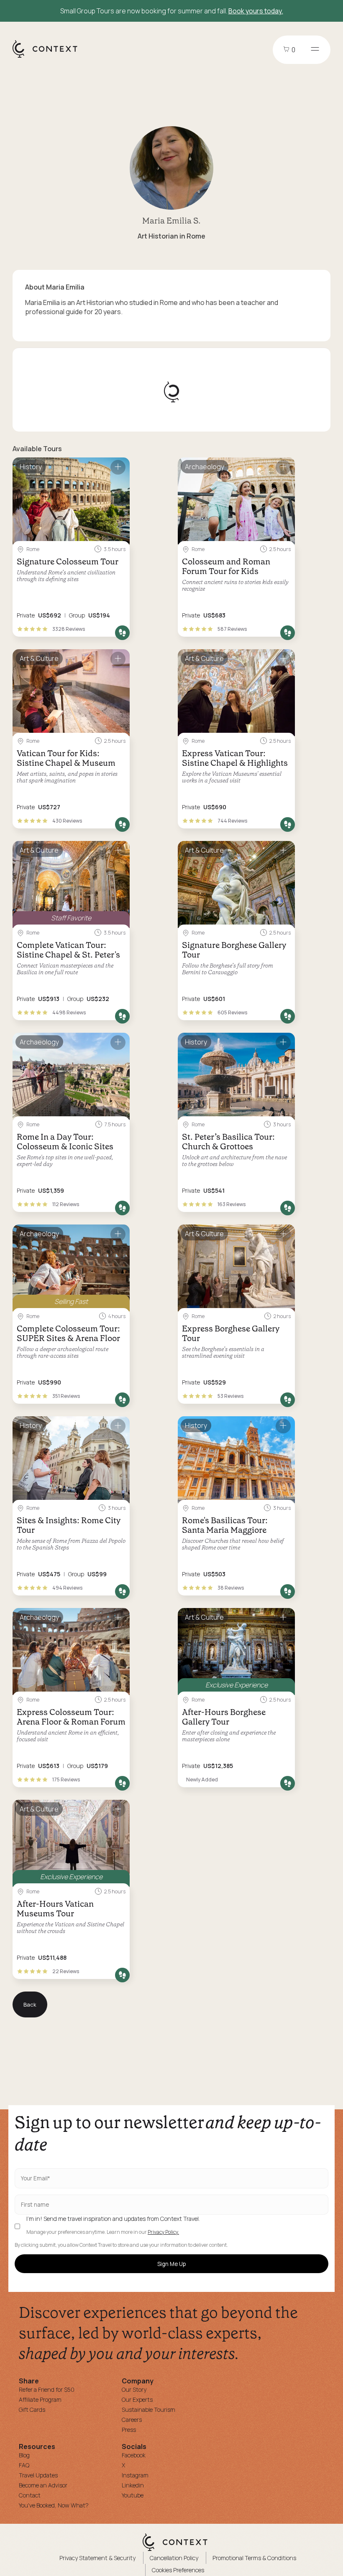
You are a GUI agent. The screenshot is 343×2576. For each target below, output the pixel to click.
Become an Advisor (43, 2485)
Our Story (134, 2389)
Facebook (134, 2455)
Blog (24, 2455)
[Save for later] (118, 467)
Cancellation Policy (174, 2558)
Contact (30, 2495)
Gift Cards (32, 2410)
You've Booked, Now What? (54, 2505)
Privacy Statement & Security (97, 2558)
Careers (132, 2420)
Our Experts (137, 2399)
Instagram (135, 2475)
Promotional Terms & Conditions (254, 2558)
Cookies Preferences (178, 2570)
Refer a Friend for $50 (47, 2389)
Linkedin (133, 2485)
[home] (49, 57)
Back (30, 2004)
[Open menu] (315, 50)
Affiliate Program (40, 2399)
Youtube (133, 2495)
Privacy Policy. (163, 2232)
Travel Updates (38, 2475)
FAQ (24, 2465)
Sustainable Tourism (148, 2410)
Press (129, 2430)
